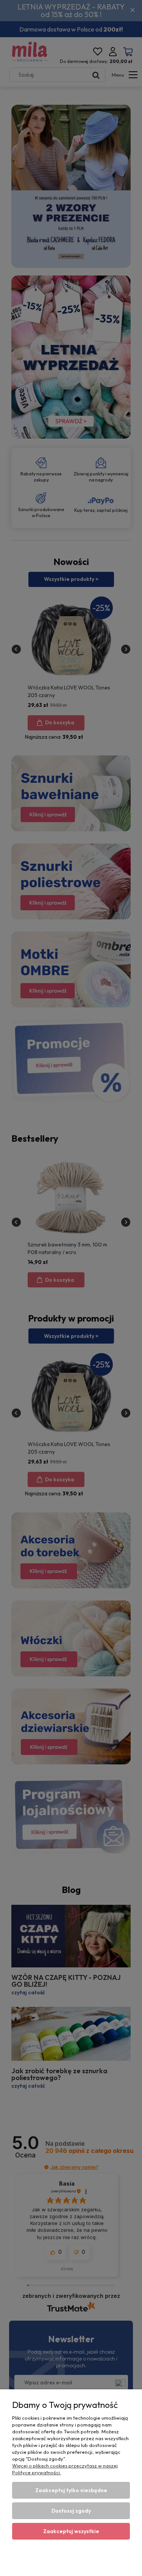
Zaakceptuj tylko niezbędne (71, 2490)
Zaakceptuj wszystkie (71, 2531)
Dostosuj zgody (71, 2511)
